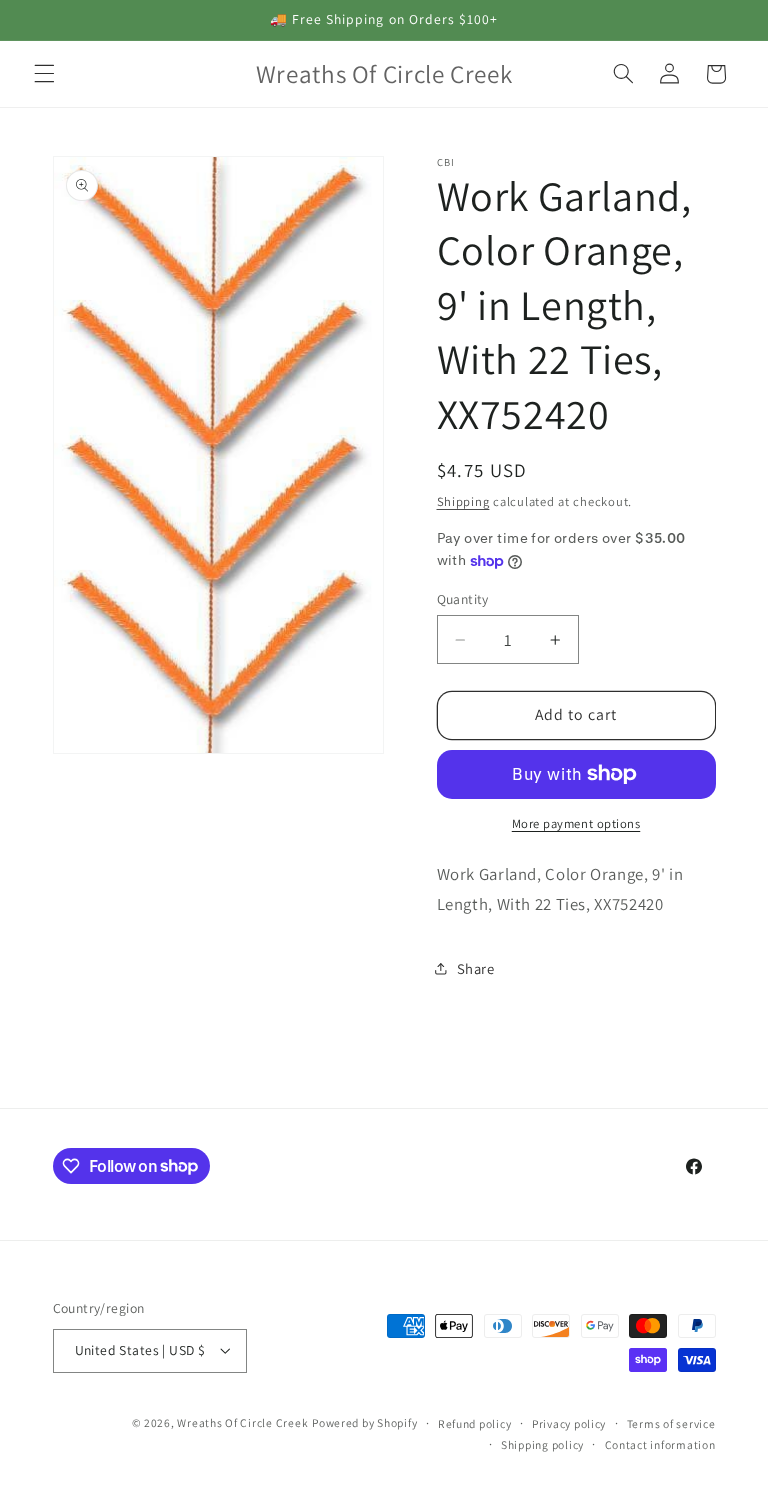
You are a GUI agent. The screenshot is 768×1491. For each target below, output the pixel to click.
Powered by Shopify (364, 1422)
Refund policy (475, 1423)
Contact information (660, 1444)
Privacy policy (569, 1423)
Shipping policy (542, 1444)
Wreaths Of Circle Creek (242, 1422)
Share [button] (476, 968)
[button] (44, 74)
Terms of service (671, 1423)
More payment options (576, 823)
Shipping (463, 501)
